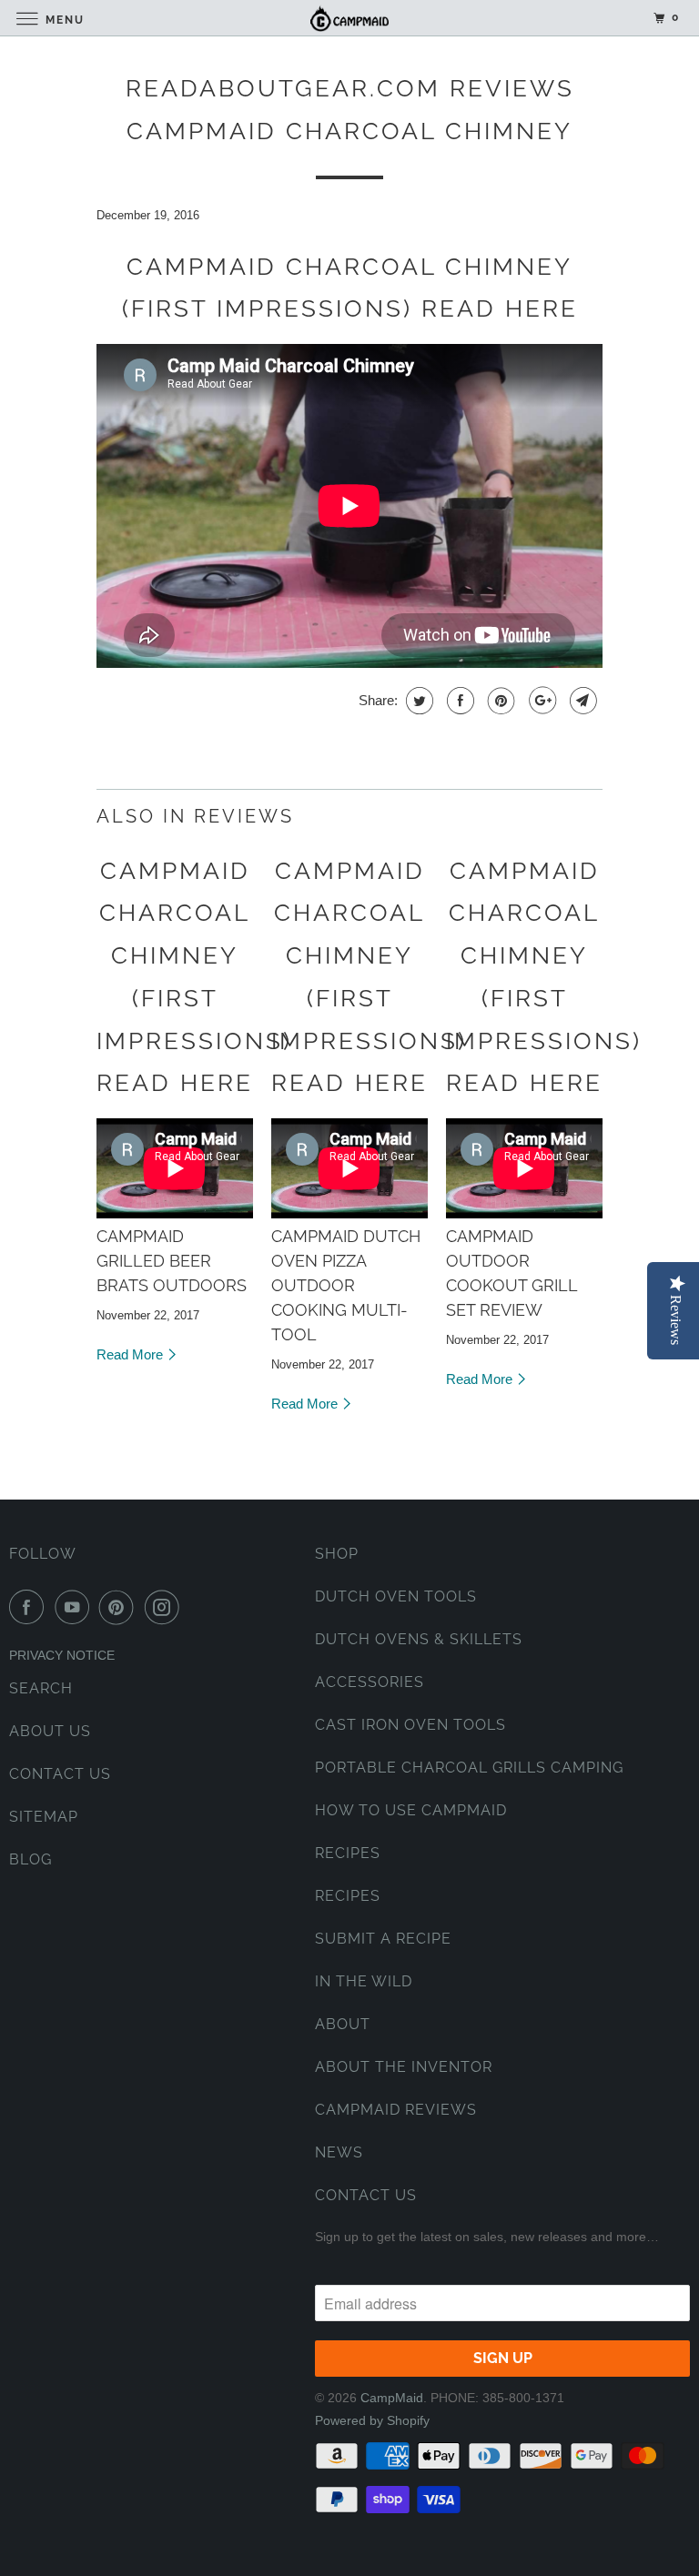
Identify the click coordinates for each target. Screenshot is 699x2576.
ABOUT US (50, 1731)
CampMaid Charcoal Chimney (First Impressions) (194, 956)
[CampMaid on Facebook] (30, 1607)
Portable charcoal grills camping (469, 1768)
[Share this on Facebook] (458, 701)
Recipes (348, 1853)
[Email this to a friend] (581, 701)
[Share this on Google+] (540, 701)
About (343, 2024)
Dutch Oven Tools (396, 1596)
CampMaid (392, 2398)
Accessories (370, 1682)
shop (337, 1554)
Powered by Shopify (372, 2420)
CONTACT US (60, 1774)
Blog (30, 1859)
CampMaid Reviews (396, 2110)
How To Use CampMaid (411, 1810)
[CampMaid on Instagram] (166, 1607)
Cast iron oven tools (410, 1725)
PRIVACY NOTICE (62, 1655)
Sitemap (44, 1817)
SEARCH (41, 1688)
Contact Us (366, 2195)
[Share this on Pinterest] (499, 701)
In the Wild (364, 1981)
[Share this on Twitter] (417, 701)
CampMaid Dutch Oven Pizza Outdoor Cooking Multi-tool (346, 1285)
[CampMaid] (349, 18)
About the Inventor (404, 2067)
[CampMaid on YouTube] (76, 1607)
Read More (132, 1354)
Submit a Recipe (383, 1939)
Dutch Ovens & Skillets (419, 1639)
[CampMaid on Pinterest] (120, 1607)
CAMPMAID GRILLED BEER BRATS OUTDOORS (172, 1261)
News (339, 2152)
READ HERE (500, 308)
